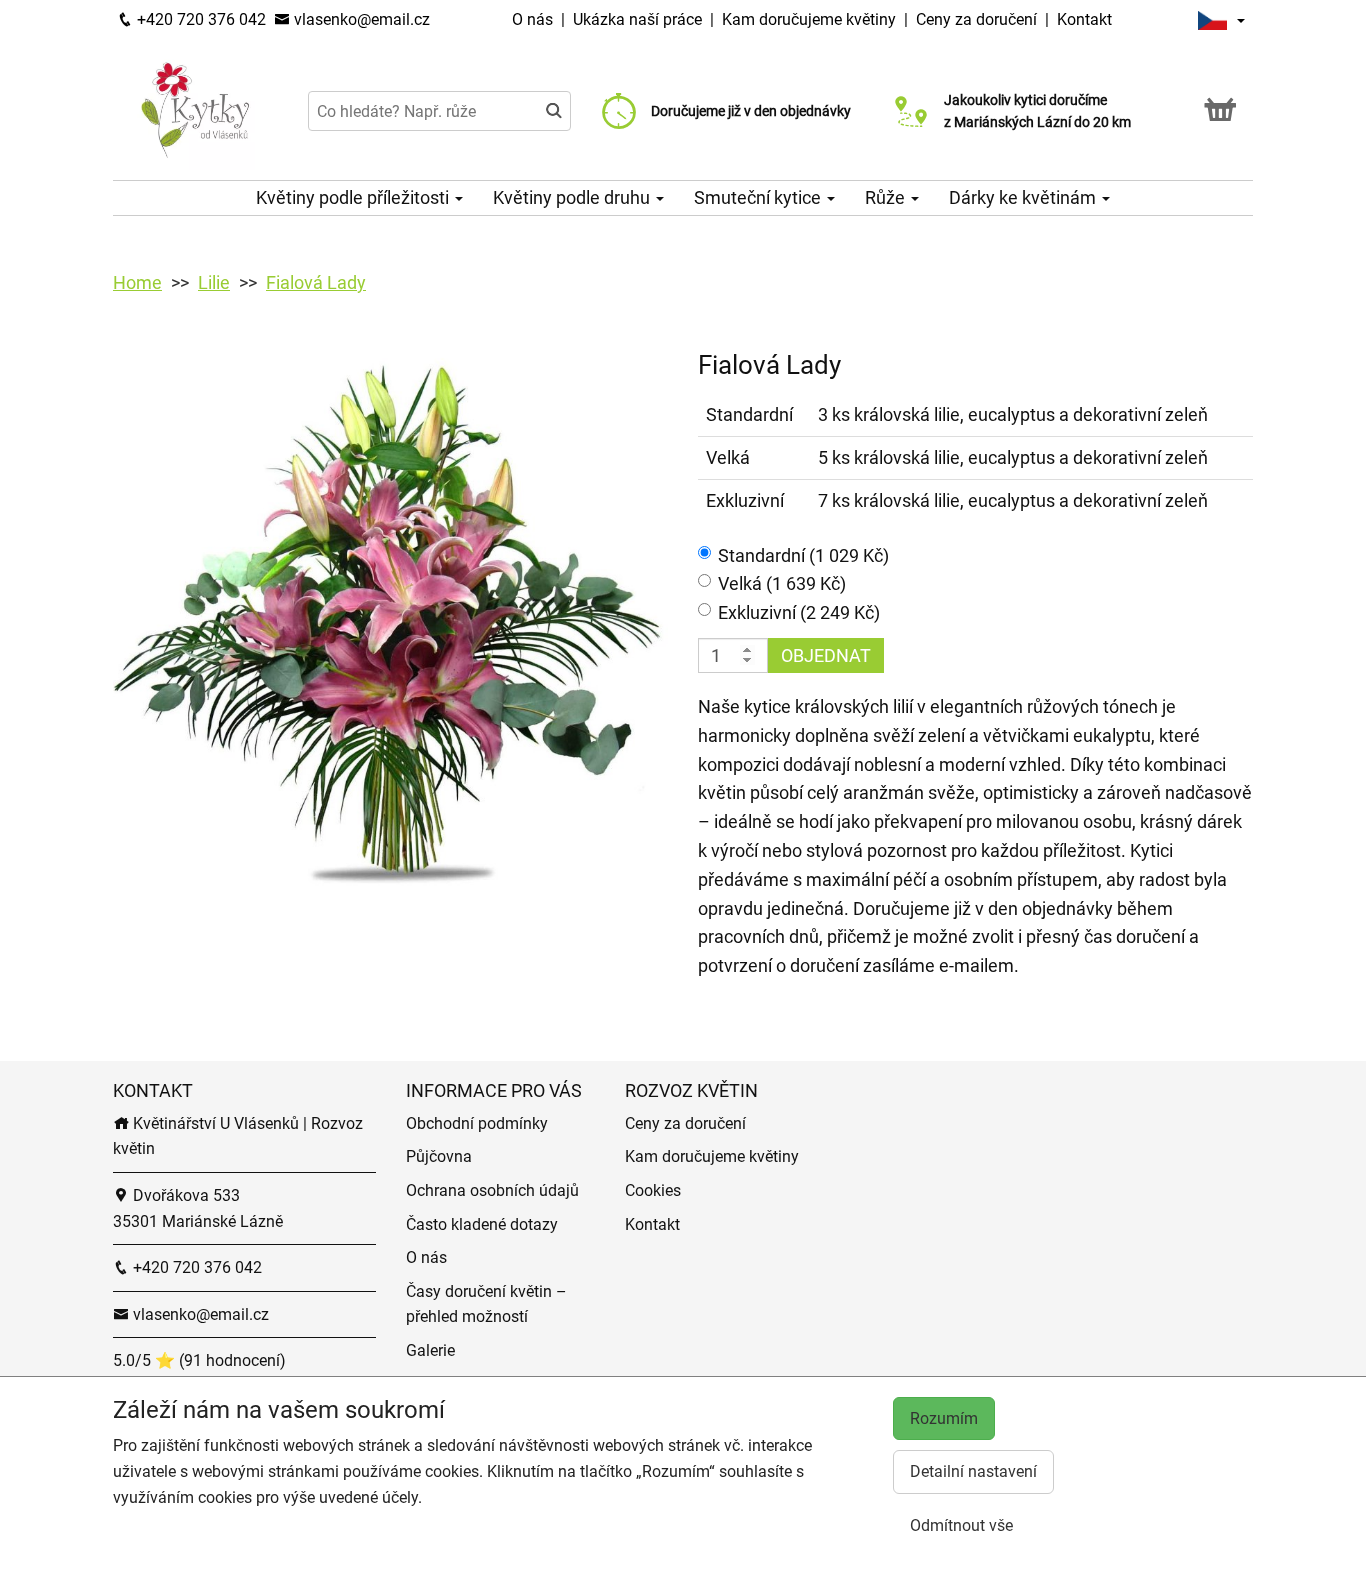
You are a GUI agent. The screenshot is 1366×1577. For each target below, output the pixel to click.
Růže (887, 197)
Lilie (214, 282)
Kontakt (1084, 19)
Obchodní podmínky (477, 1123)
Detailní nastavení (973, 1471)
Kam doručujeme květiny (809, 19)
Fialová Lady (316, 282)
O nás (534, 19)
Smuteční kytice (759, 197)
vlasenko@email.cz (360, 19)
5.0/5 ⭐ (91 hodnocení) (199, 1360)
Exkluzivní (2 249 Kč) (799, 612)
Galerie (430, 1350)
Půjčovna (439, 1156)
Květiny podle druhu (573, 197)
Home (137, 282)
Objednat (826, 655)
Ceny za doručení (976, 19)
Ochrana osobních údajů (492, 1190)
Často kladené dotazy (482, 1224)
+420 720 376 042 (199, 19)
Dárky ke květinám (1024, 197)
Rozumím (944, 1418)
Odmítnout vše (961, 1525)
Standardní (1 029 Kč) (803, 555)
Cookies (653, 1190)
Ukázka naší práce (639, 19)
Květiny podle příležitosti (354, 197)
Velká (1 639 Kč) (782, 583)
